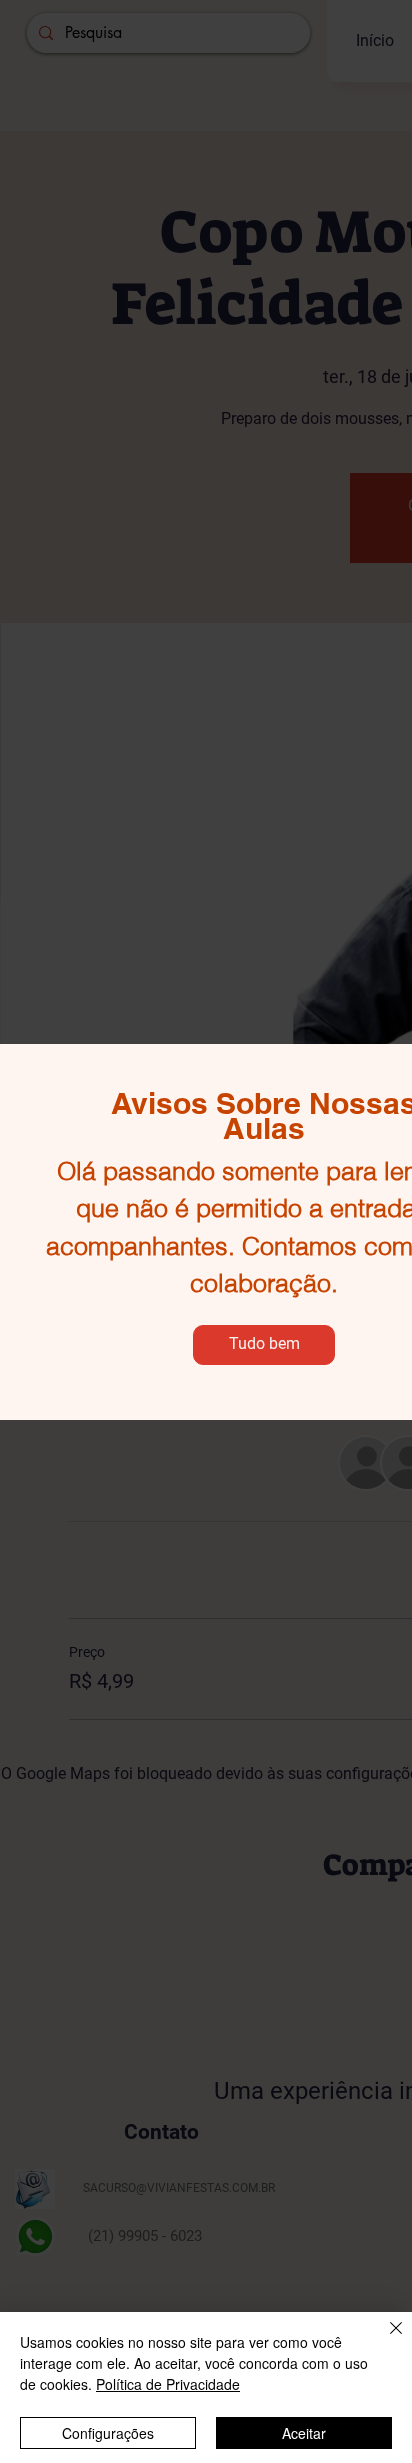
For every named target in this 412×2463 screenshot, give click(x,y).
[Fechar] (384, 2340)
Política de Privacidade (168, 2384)
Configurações (108, 2433)
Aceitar (304, 2433)
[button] (264, 1345)
